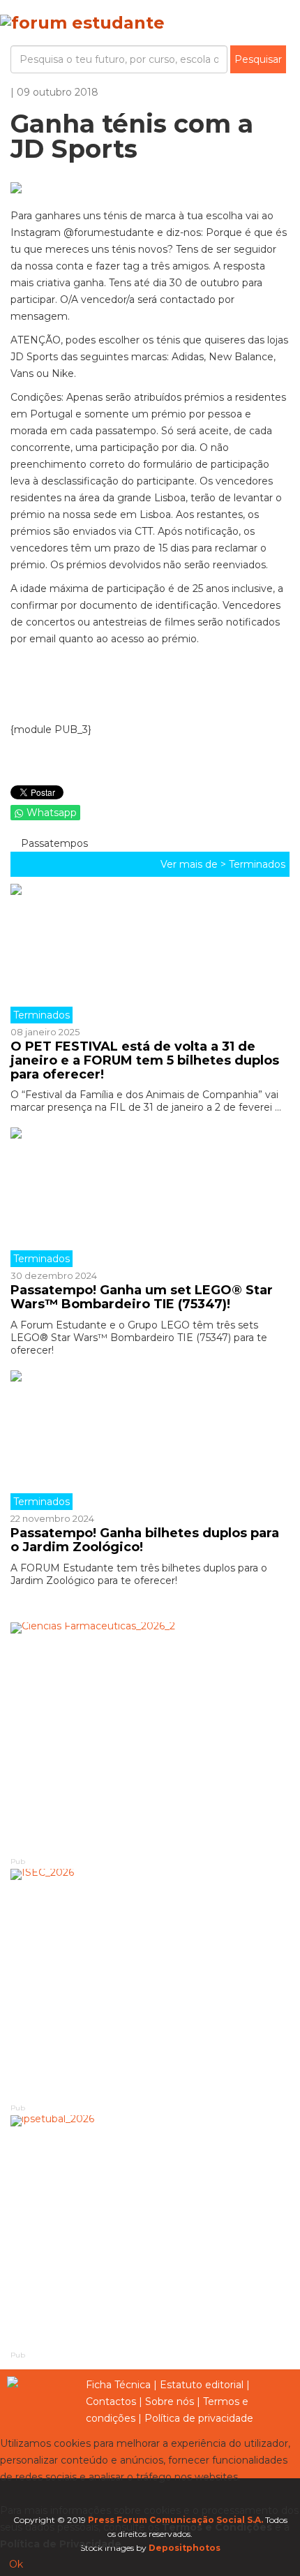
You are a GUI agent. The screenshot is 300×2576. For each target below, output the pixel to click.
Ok (16, 2564)
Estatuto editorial (202, 2385)
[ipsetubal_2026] (150, 2231)
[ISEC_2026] (150, 1985)
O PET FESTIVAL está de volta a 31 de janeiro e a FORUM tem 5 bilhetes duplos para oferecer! (145, 1060)
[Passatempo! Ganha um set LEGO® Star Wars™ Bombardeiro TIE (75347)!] (150, 1197)
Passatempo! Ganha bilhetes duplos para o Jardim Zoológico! (145, 1540)
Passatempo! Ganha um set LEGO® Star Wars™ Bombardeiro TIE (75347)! (142, 1297)
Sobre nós (170, 2401)
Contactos (111, 2401)
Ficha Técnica (118, 2385)
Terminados (257, 864)
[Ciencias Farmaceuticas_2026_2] (150, 1739)
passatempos (53, 843)
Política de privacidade (199, 2418)
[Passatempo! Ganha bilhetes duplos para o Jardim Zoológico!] (150, 1440)
